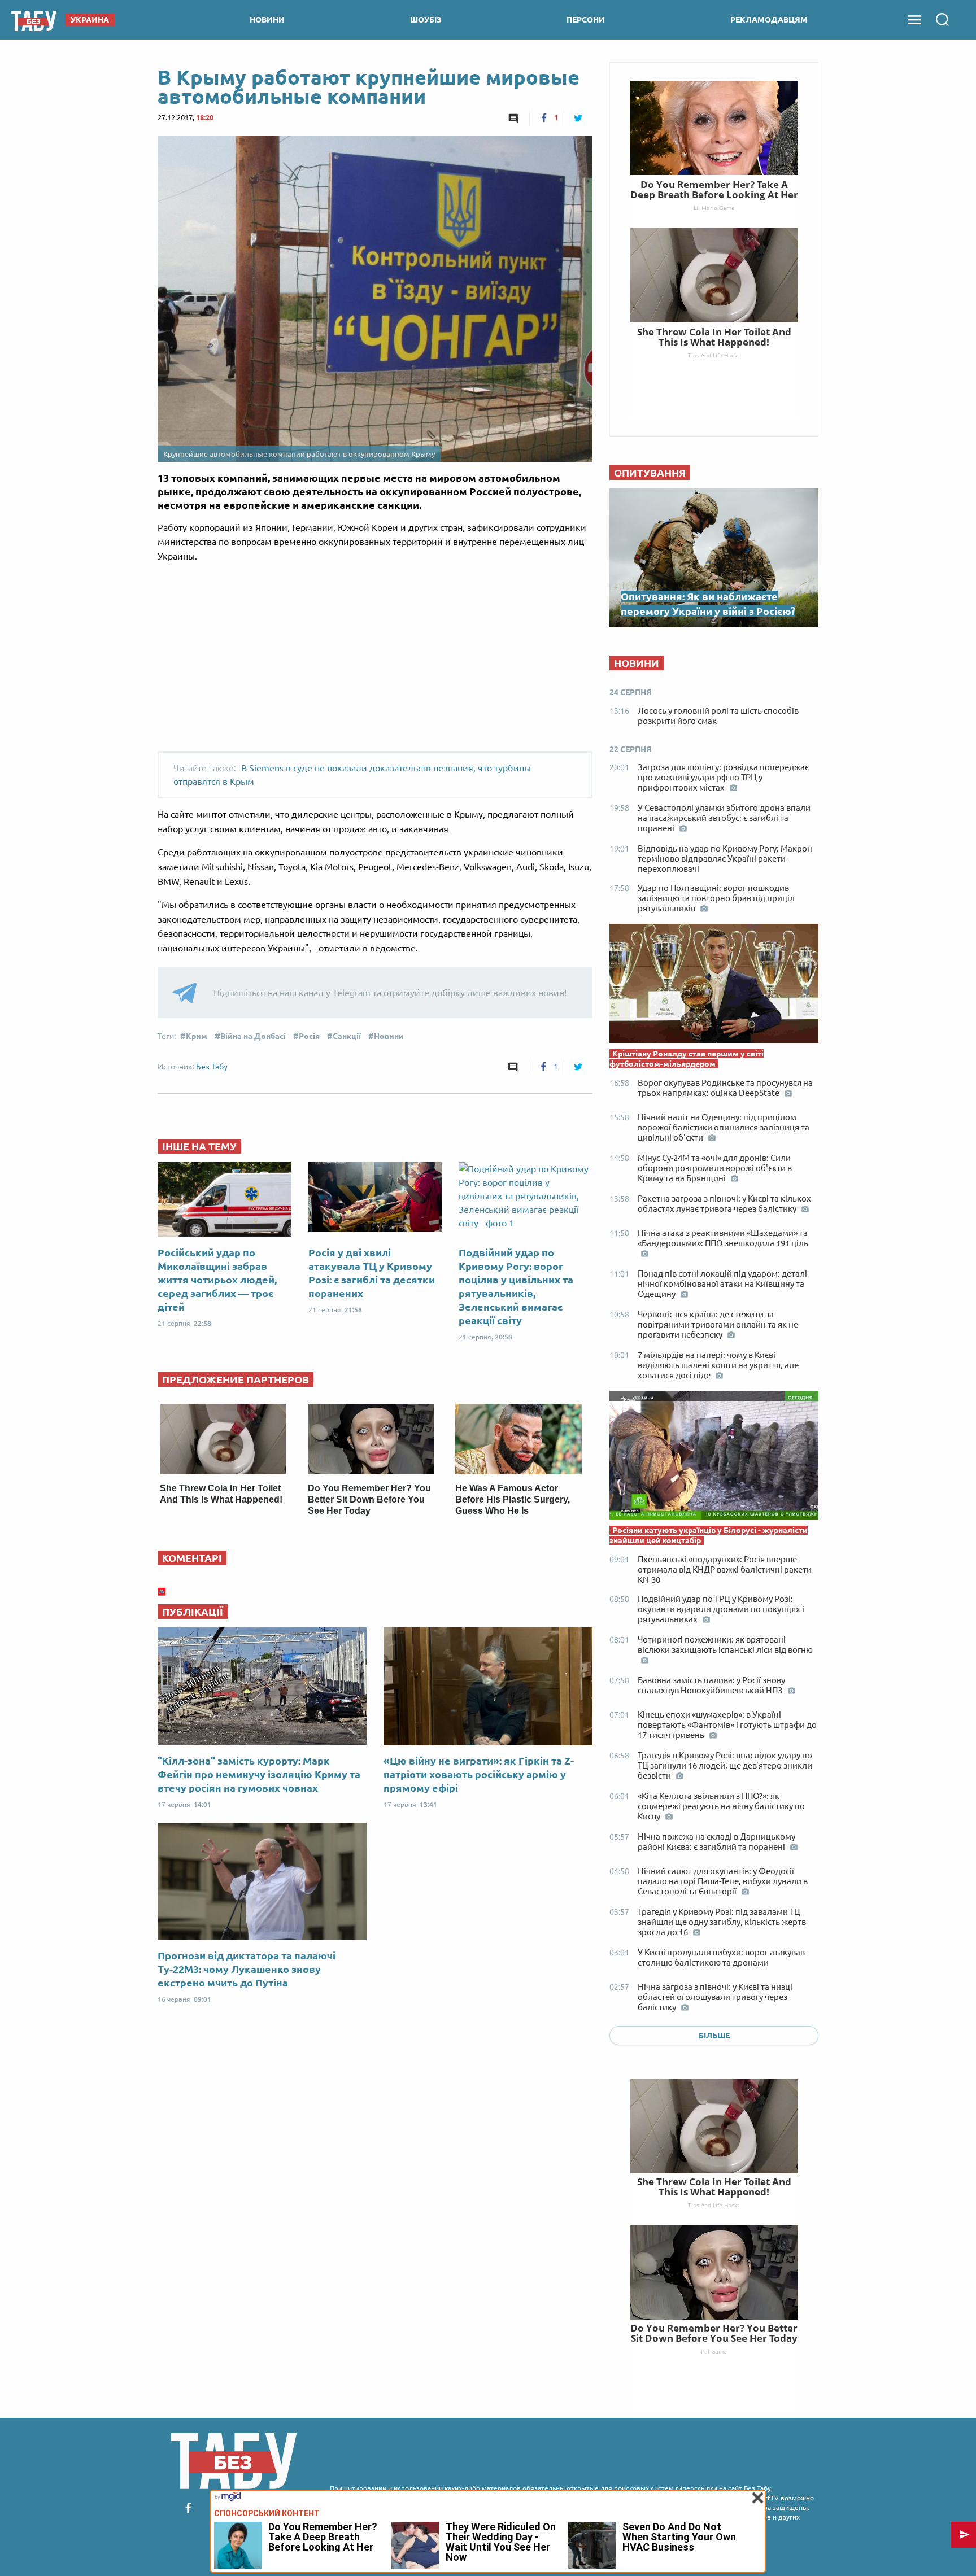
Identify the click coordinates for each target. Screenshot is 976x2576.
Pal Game (714, 2351)
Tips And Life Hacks (714, 2205)
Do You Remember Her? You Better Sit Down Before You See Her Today (369, 1499)
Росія (309, 1036)
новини (267, 20)
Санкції (347, 1036)
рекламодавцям (769, 20)
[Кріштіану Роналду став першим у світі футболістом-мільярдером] (714, 986)
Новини (389, 1036)
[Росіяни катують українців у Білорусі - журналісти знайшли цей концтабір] (714, 1458)
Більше (714, 2036)
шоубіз (426, 20)
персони (586, 20)
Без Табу (212, 1067)
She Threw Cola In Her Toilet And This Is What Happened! (714, 2187)
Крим (197, 1036)
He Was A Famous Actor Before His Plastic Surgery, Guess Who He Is (513, 1499)
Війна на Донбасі (253, 1036)
